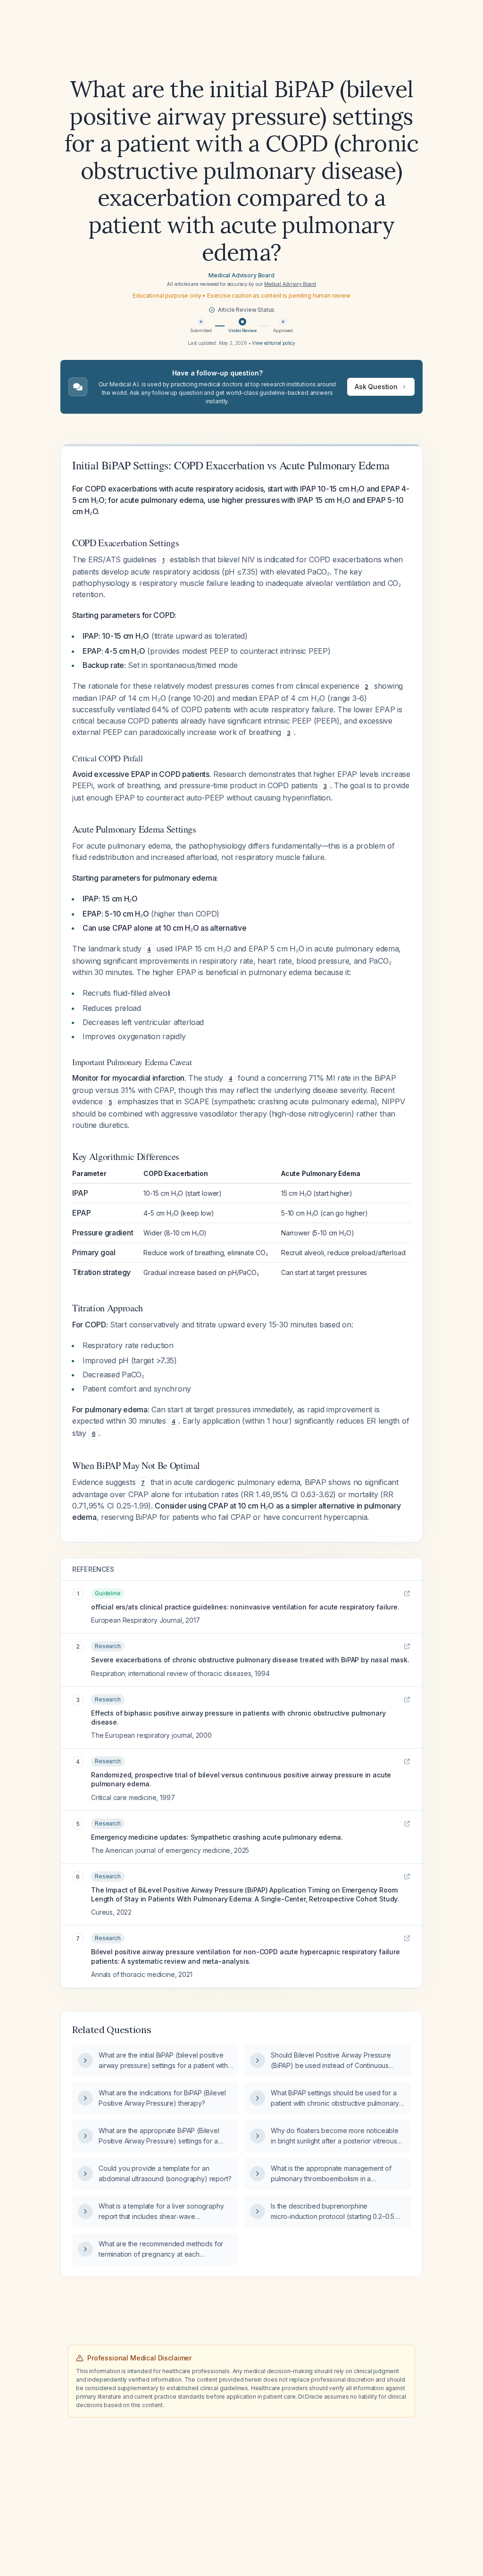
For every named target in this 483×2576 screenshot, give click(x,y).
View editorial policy (274, 343)
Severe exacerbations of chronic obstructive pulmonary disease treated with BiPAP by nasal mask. (250, 1660)
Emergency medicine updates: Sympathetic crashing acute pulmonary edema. (217, 1837)
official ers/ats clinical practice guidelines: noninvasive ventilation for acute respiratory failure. (245, 1607)
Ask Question (376, 387)
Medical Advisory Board (241, 275)
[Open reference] (407, 1593)
